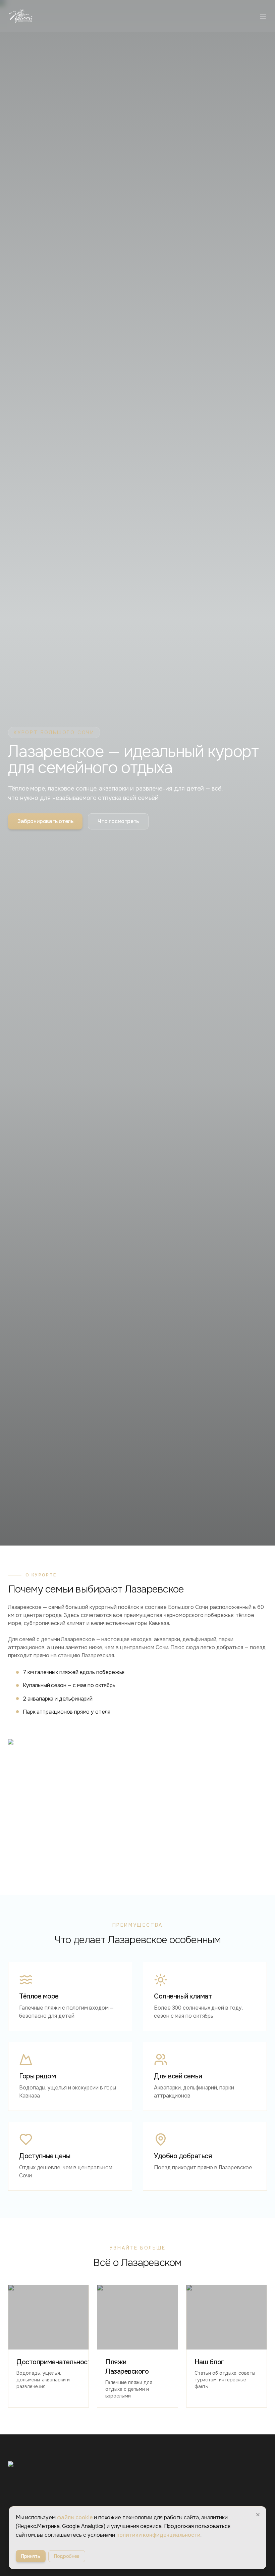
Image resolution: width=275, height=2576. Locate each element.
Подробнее (67, 2556)
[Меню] (263, 16)
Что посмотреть (118, 821)
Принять (31, 2556)
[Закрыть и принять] (258, 2515)
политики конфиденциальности (158, 2535)
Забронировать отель (45, 821)
